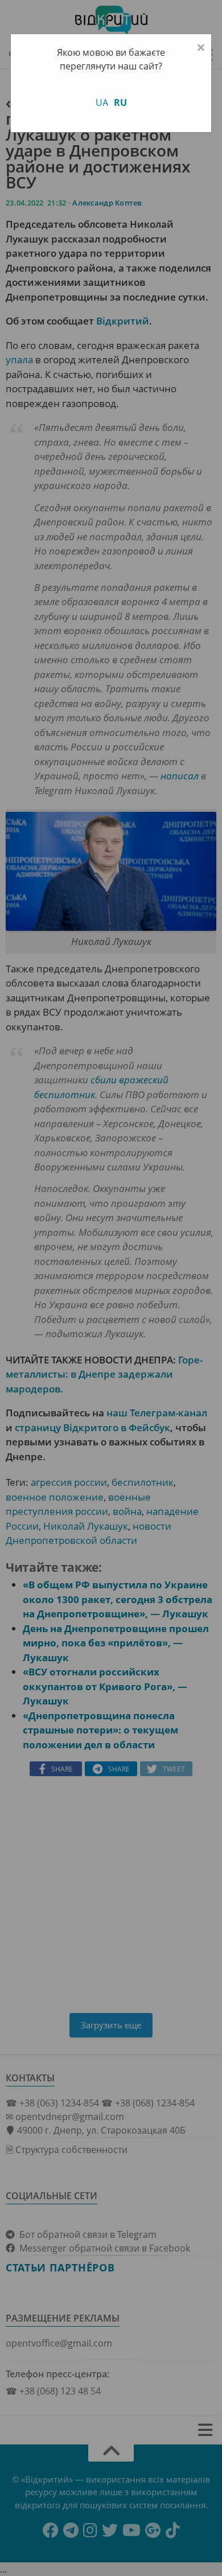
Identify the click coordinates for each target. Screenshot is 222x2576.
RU (120, 102)
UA (102, 102)
